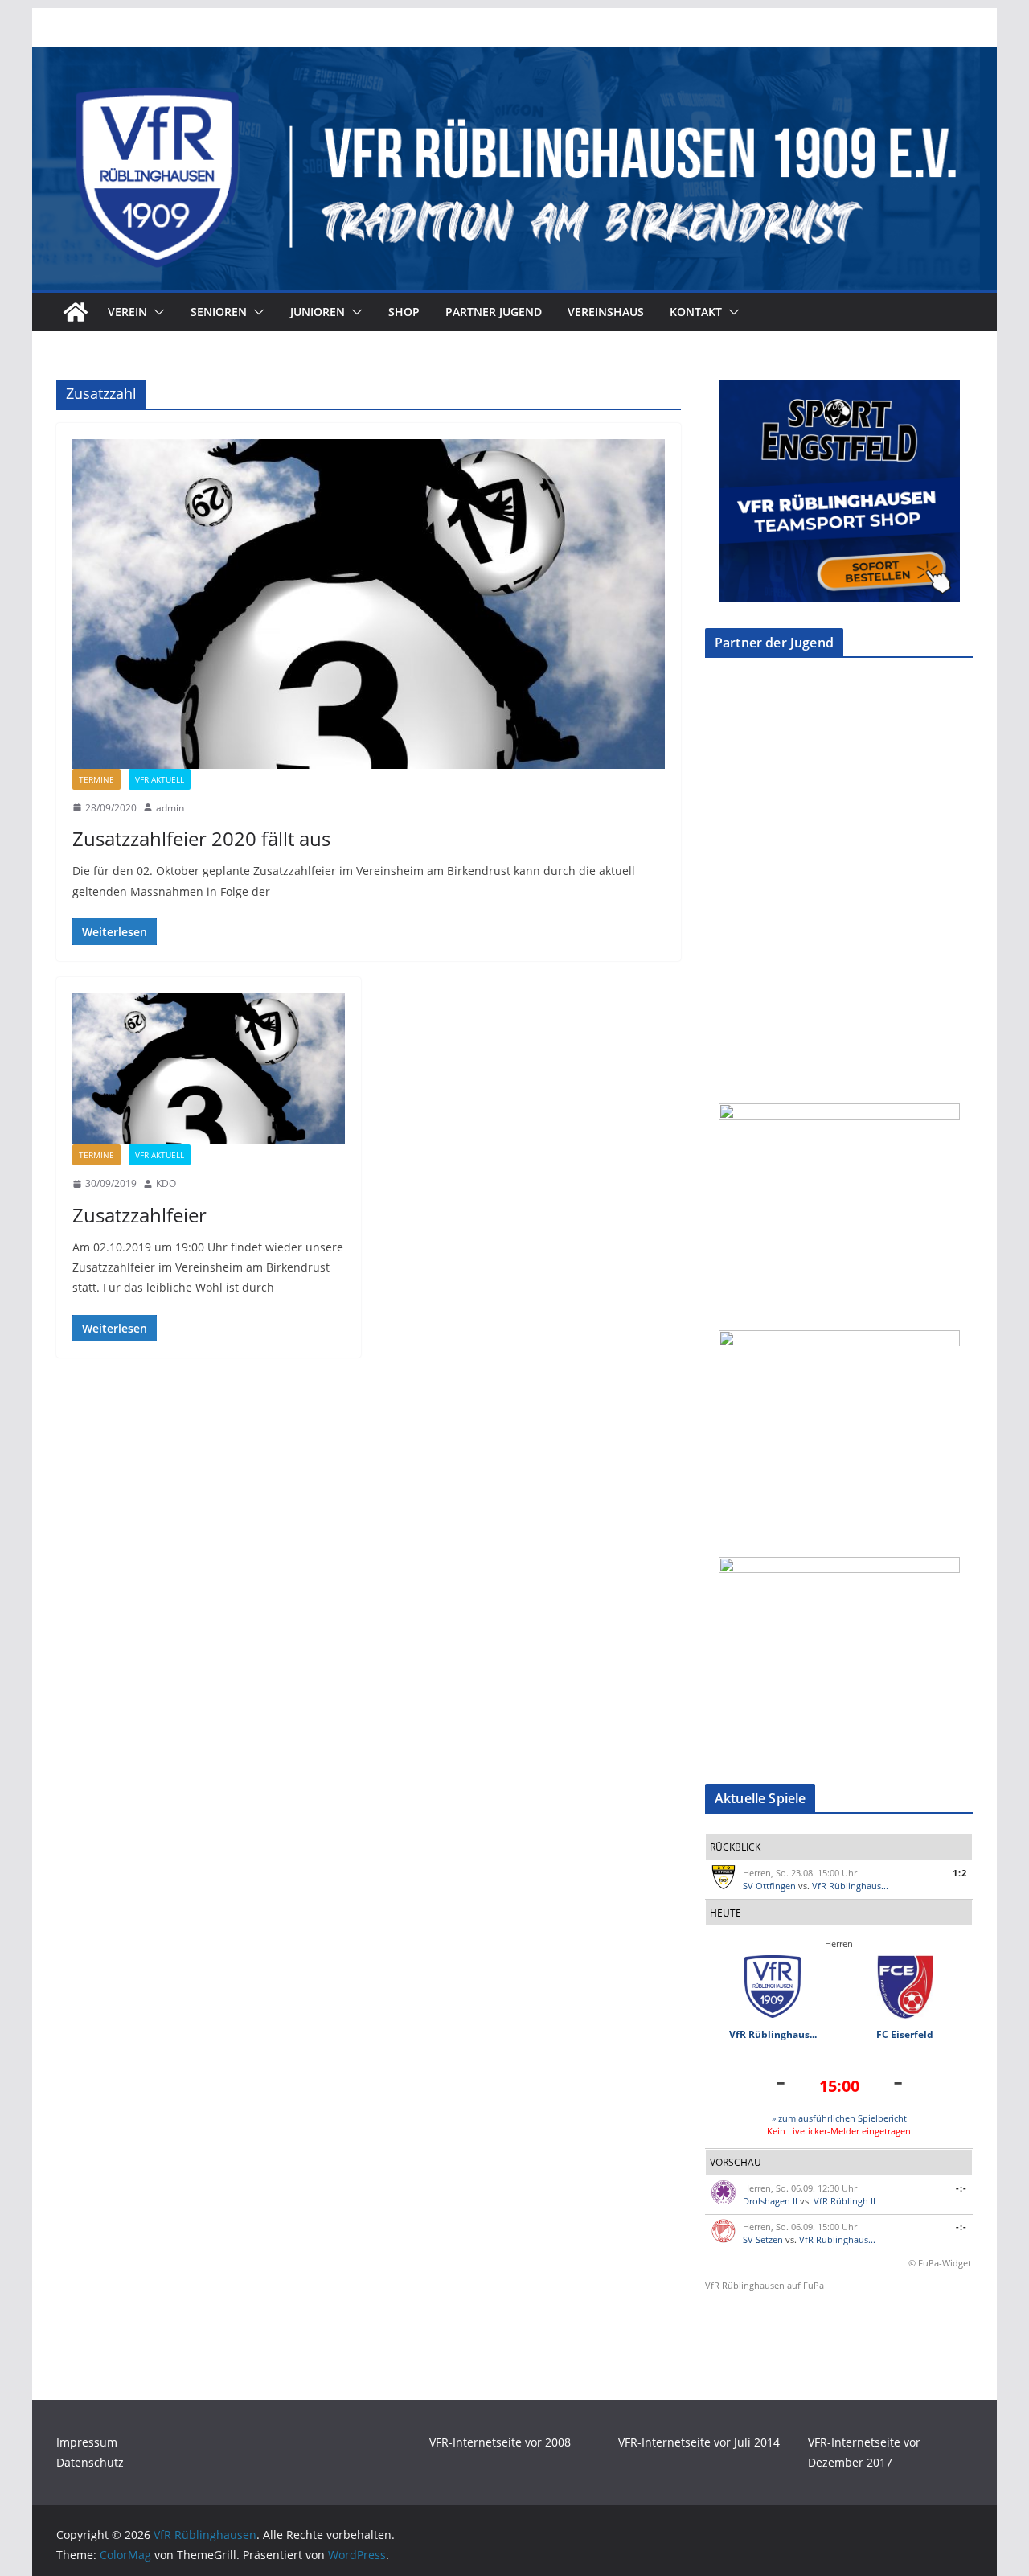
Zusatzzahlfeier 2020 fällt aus (201, 838)
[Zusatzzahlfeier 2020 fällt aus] (369, 604)
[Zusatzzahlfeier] (209, 1069)
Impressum (87, 2442)
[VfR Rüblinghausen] (514, 58)
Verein (127, 312)
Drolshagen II (770, 2201)
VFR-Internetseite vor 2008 (500, 2442)
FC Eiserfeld (905, 2034)
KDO (166, 1183)
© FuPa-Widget (940, 2263)
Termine (96, 779)
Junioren (318, 312)
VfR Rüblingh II (845, 2201)
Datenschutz (90, 2462)
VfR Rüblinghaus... (850, 1886)
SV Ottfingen (769, 1886)
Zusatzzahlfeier (139, 1215)
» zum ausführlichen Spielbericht (839, 2118)
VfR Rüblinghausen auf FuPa (765, 2285)
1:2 (960, 1873)
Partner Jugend (494, 312)
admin (170, 808)
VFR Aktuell (160, 779)
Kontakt (696, 312)
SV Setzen (763, 2239)
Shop (404, 312)
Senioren (219, 312)
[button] (156, 312)
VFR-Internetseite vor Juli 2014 (699, 2442)
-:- (961, 2188)
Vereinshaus (606, 312)
